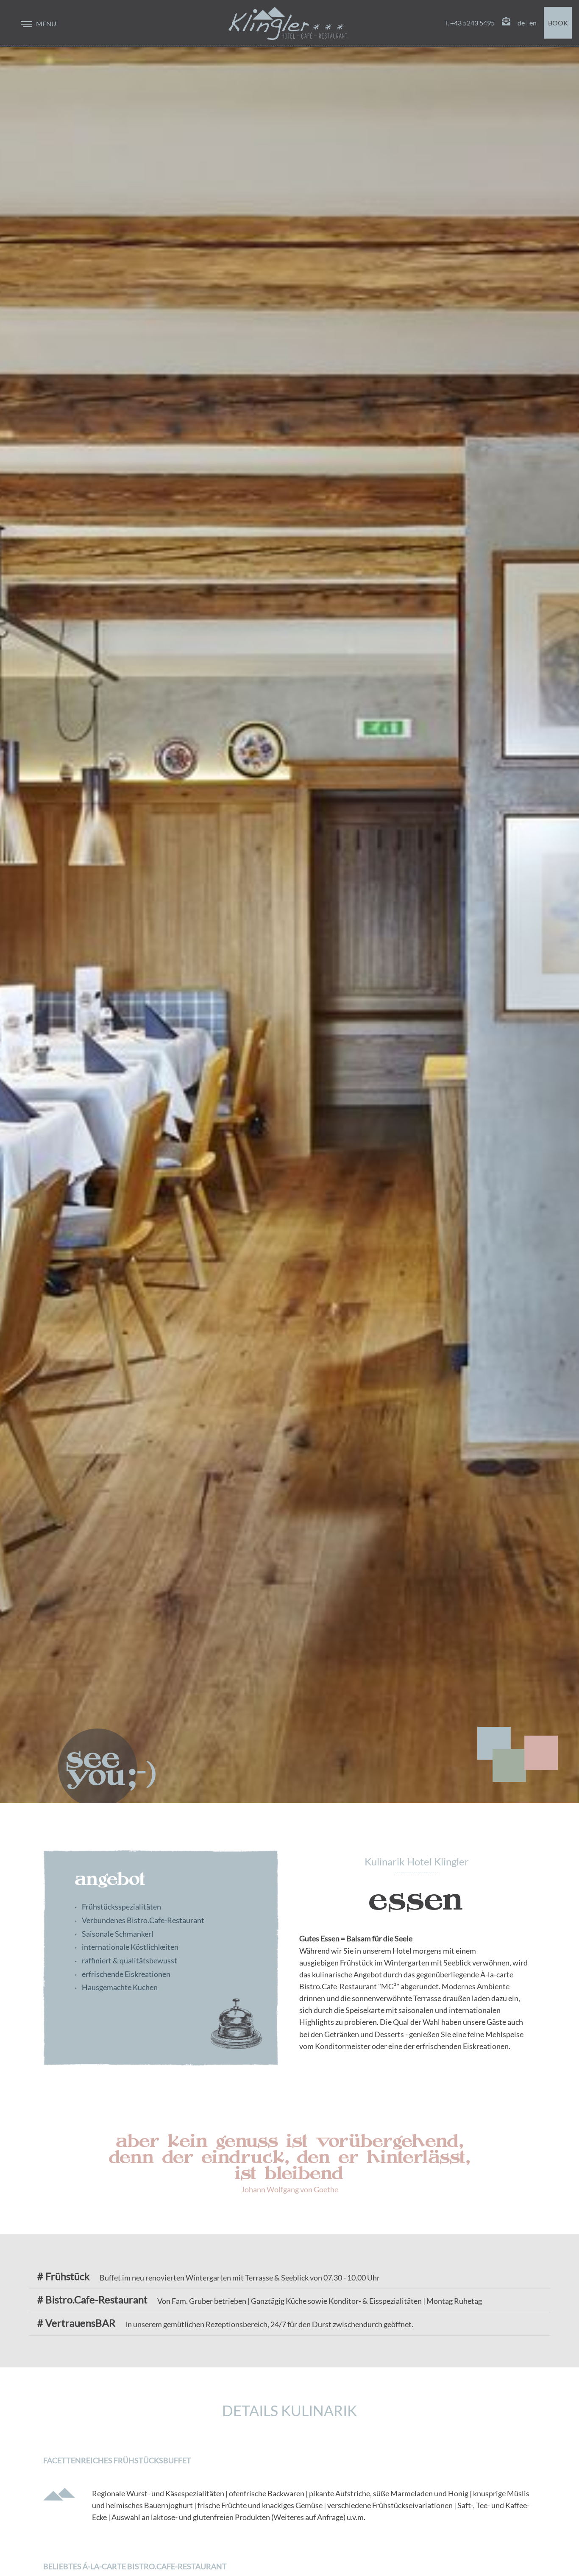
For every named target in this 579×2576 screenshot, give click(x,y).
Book (558, 23)
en (533, 23)
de (521, 23)
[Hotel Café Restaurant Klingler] (288, 23)
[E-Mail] (506, 23)
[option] (289, 902)
